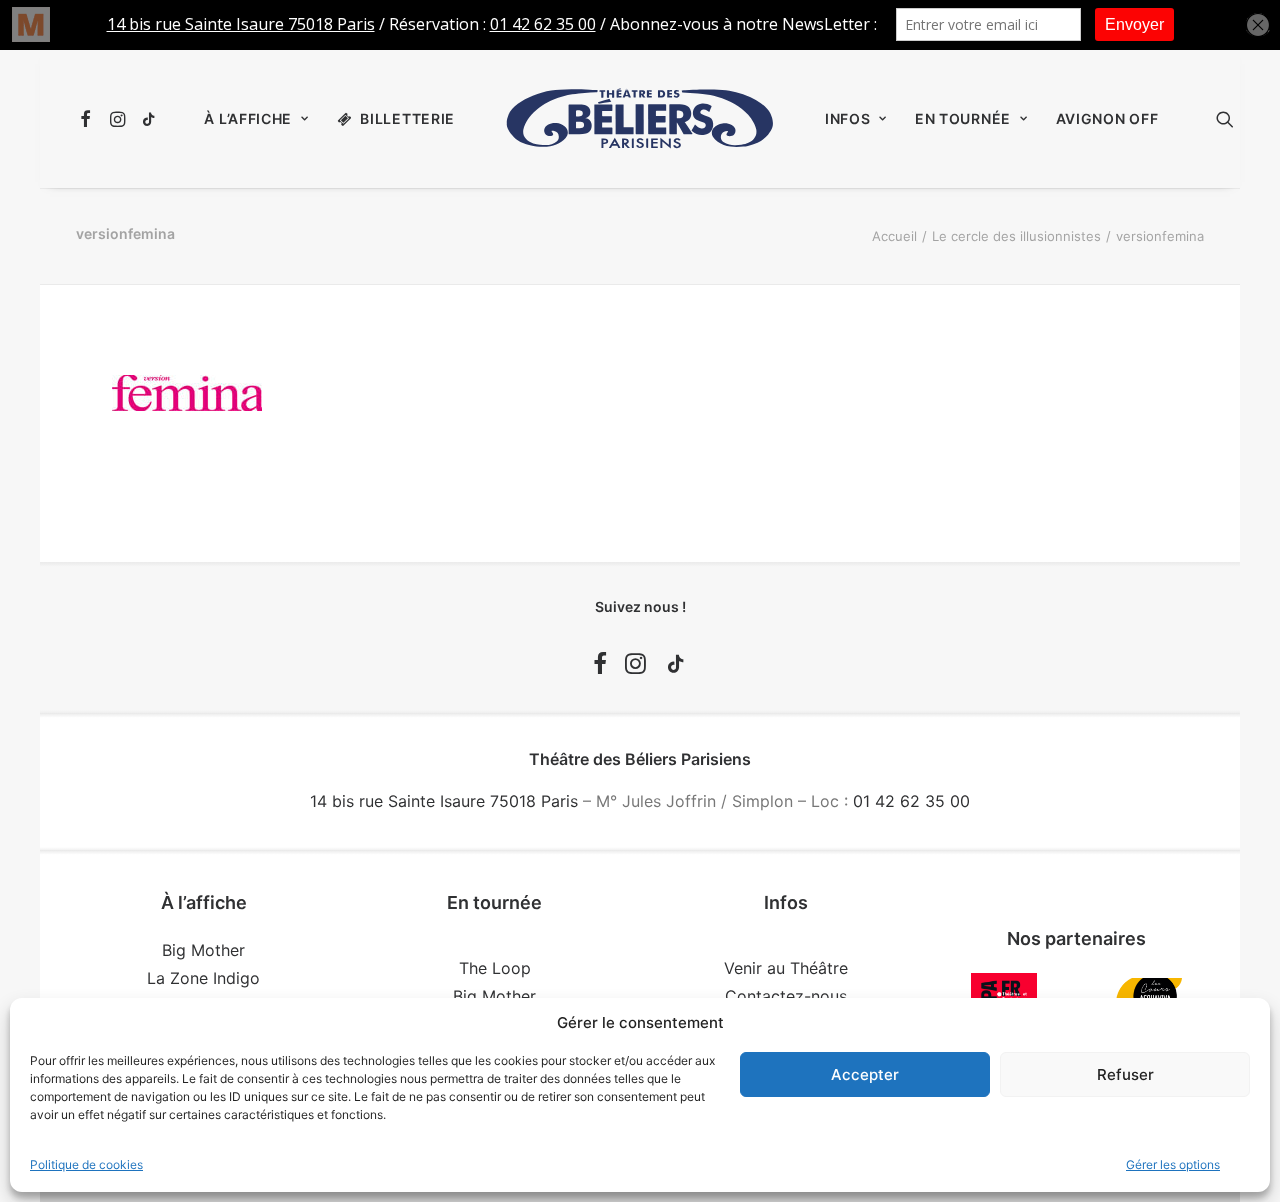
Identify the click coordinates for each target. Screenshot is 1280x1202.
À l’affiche (248, 118)
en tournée (963, 118)
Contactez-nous (786, 996)
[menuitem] (88, 119)
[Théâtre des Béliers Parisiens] (640, 119)
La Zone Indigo (203, 978)
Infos (848, 118)
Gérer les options (1173, 1164)
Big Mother (203, 950)
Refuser (1125, 1074)
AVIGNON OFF (1107, 118)
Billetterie (407, 118)
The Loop (495, 968)
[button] (88, 119)
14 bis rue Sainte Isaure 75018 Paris (444, 801)
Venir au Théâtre (786, 968)
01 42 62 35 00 (911, 801)
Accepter (865, 1074)
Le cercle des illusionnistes (1016, 236)
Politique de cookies (86, 1164)
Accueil (894, 236)
